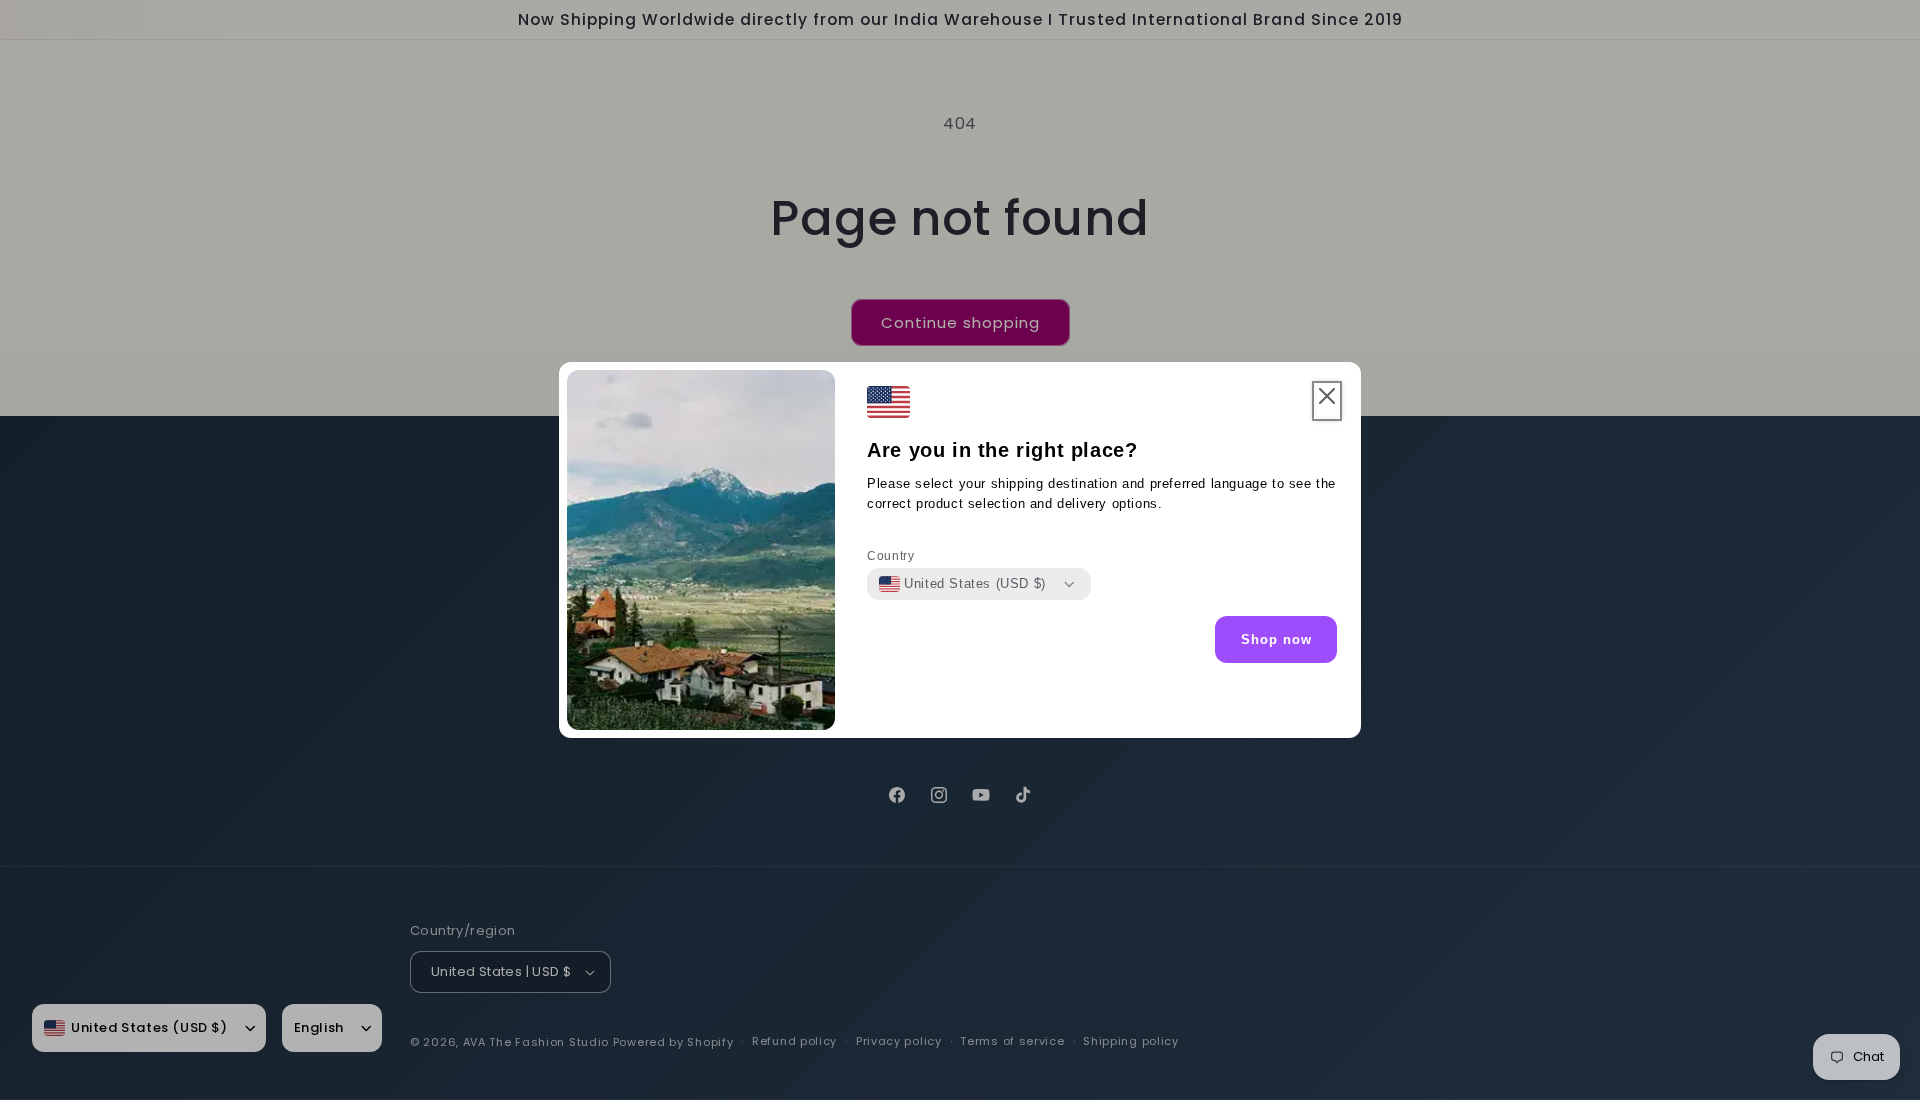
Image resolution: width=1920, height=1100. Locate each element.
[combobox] (962, 584)
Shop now (1276, 639)
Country (890, 556)
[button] (1327, 401)
